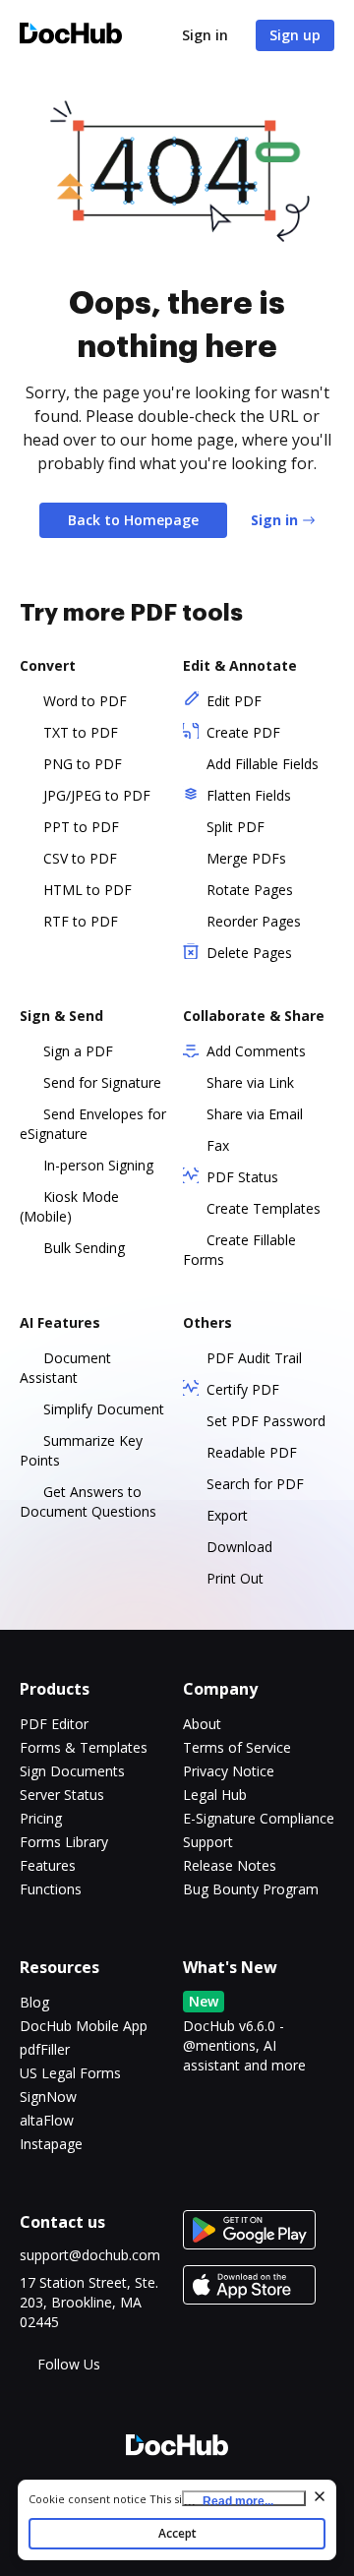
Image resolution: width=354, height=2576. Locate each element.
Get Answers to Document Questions (88, 1501)
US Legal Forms (70, 2073)
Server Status (62, 1795)
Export (227, 1515)
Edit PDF (234, 701)
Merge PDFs (246, 858)
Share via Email (255, 1114)
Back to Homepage (133, 520)
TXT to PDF (81, 732)
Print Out (235, 1578)
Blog (34, 2002)
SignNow (48, 2097)
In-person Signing (98, 1165)
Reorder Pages (254, 921)
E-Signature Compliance (259, 1818)
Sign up (295, 35)
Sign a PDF (78, 1051)
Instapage (51, 2144)
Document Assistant (65, 1368)
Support (208, 1842)
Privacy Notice (229, 1771)
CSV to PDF (80, 858)
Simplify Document (104, 1409)
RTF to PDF (81, 921)
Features (48, 1865)
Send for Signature (102, 1082)
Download (239, 1547)
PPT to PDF (81, 827)
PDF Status (242, 1177)
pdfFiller (45, 2049)
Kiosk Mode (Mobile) (69, 1206)
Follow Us (69, 2364)
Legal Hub (215, 1795)
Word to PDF (85, 701)
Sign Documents (72, 1771)
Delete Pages (249, 953)
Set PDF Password (266, 1421)
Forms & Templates (84, 1747)
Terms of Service (237, 1747)
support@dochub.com (90, 2255)
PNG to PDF (83, 764)
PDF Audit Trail (254, 1358)
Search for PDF (255, 1484)
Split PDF (236, 827)
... (229, 2500)
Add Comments (256, 1051)
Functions (51, 1889)
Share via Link (250, 1082)
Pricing (41, 1818)
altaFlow (47, 2120)
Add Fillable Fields (263, 764)
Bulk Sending (84, 1248)
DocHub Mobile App (84, 2026)
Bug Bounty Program (251, 1889)
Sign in (205, 35)
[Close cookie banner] (320, 2496)
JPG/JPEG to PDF (97, 795)
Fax (218, 1145)
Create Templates (264, 1208)
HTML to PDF (88, 890)
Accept (177, 2533)
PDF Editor (54, 1724)
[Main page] (71, 36)
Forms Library (64, 1842)
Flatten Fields (249, 795)
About (202, 1724)
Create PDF (243, 732)
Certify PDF (243, 1389)
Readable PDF (252, 1452)
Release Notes (230, 1865)
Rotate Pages (250, 890)
